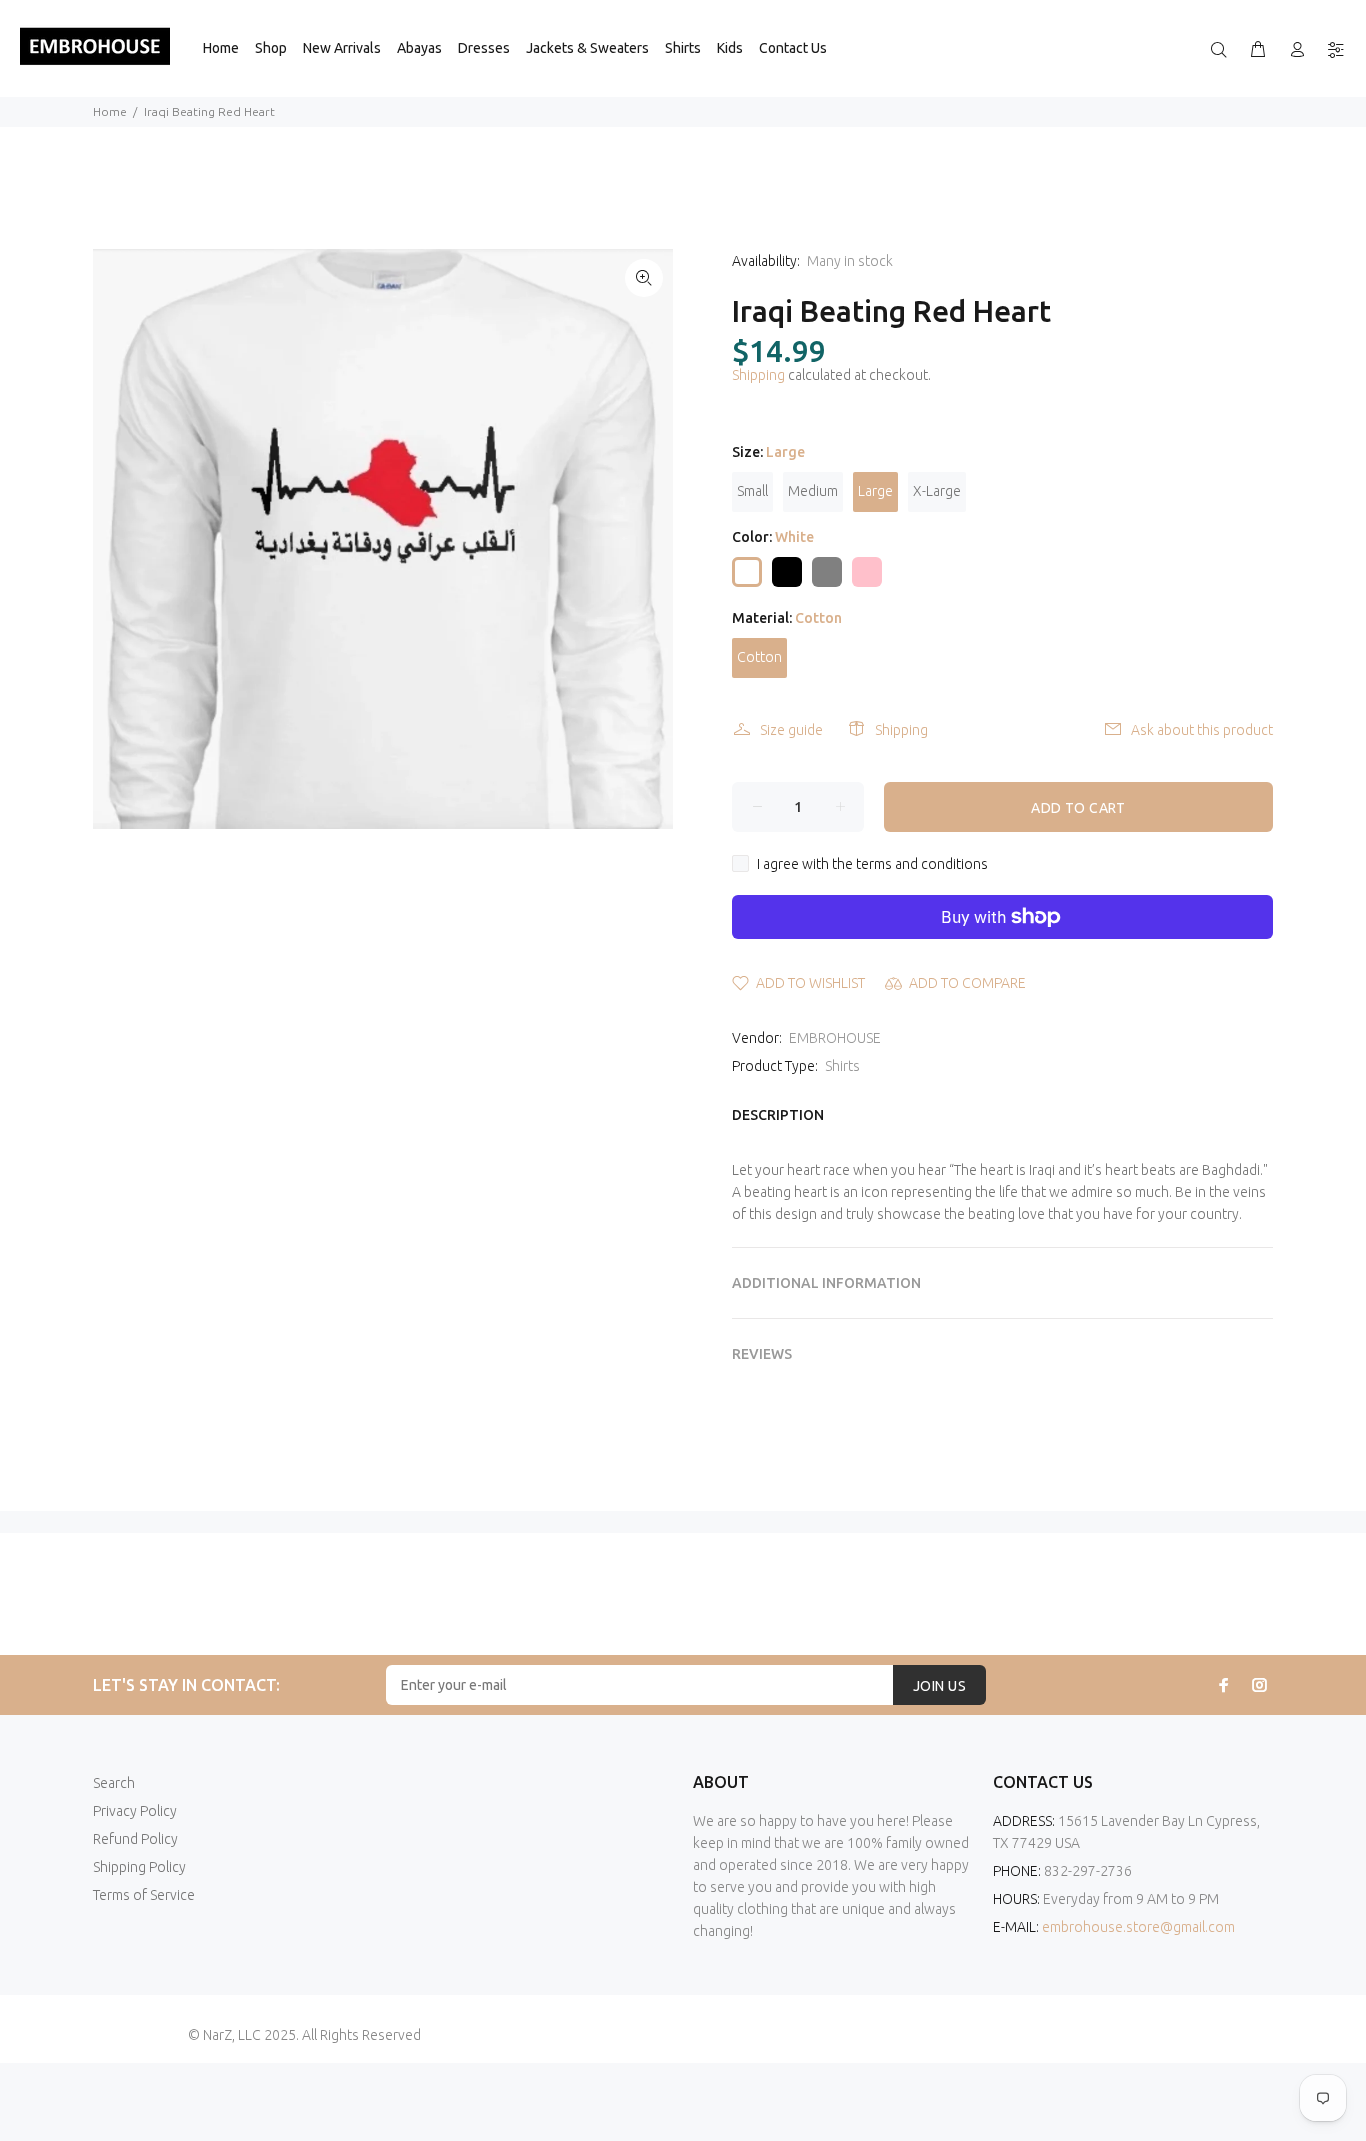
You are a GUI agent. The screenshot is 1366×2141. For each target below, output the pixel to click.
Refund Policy (135, 1839)
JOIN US (939, 1686)
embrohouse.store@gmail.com (1138, 1927)
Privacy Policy (135, 1811)
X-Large (937, 491)
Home (110, 111)
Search (114, 1783)
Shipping (758, 375)
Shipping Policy (139, 1867)
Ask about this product (1202, 730)
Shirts (842, 1066)
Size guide (791, 730)
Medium (813, 491)
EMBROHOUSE (835, 1038)
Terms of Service (144, 1895)
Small (752, 491)
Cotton (759, 657)
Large (875, 491)
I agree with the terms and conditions (872, 864)
